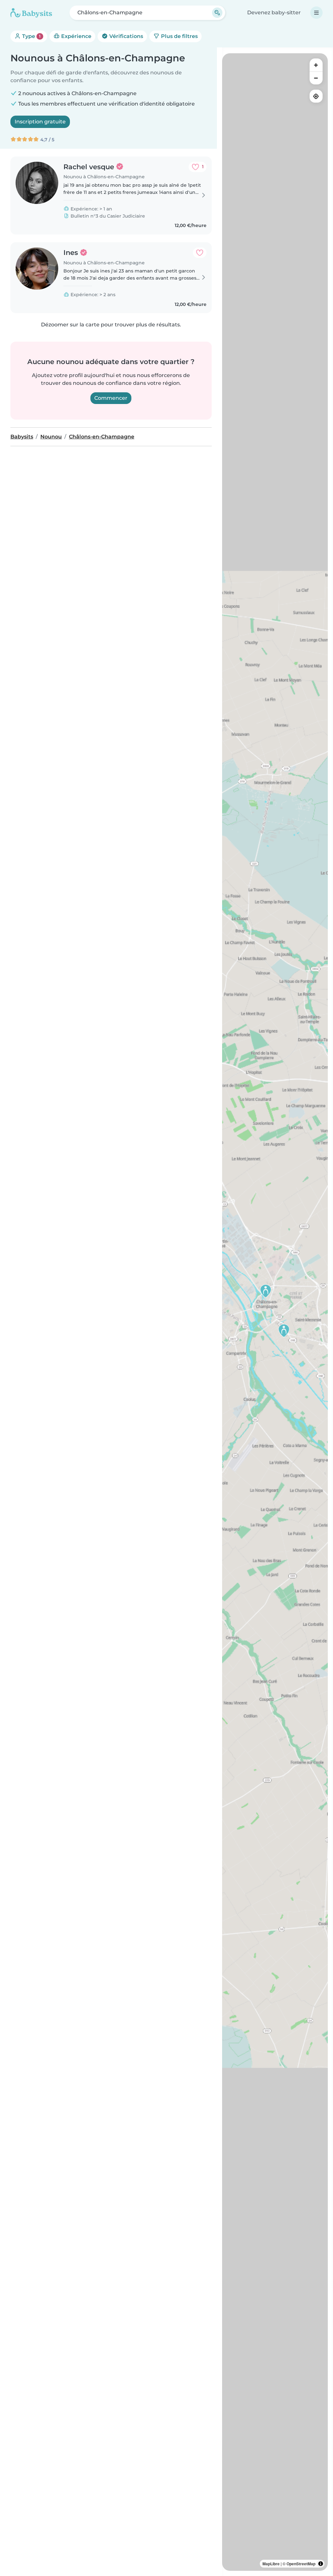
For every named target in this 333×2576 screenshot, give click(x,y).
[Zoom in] (316, 65)
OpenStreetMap (301, 2564)
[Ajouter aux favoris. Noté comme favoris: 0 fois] (200, 253)
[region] (275, 1312)
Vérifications (126, 36)
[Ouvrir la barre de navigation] (316, 13)
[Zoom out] (316, 78)
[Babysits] (31, 13)
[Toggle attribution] (321, 2564)
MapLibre (271, 2564)
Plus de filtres (179, 36)
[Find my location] (316, 96)
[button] (266, 1291)
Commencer (111, 398)
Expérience (76, 36)
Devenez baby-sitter (274, 13)
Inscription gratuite (40, 122)
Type (31, 36)
